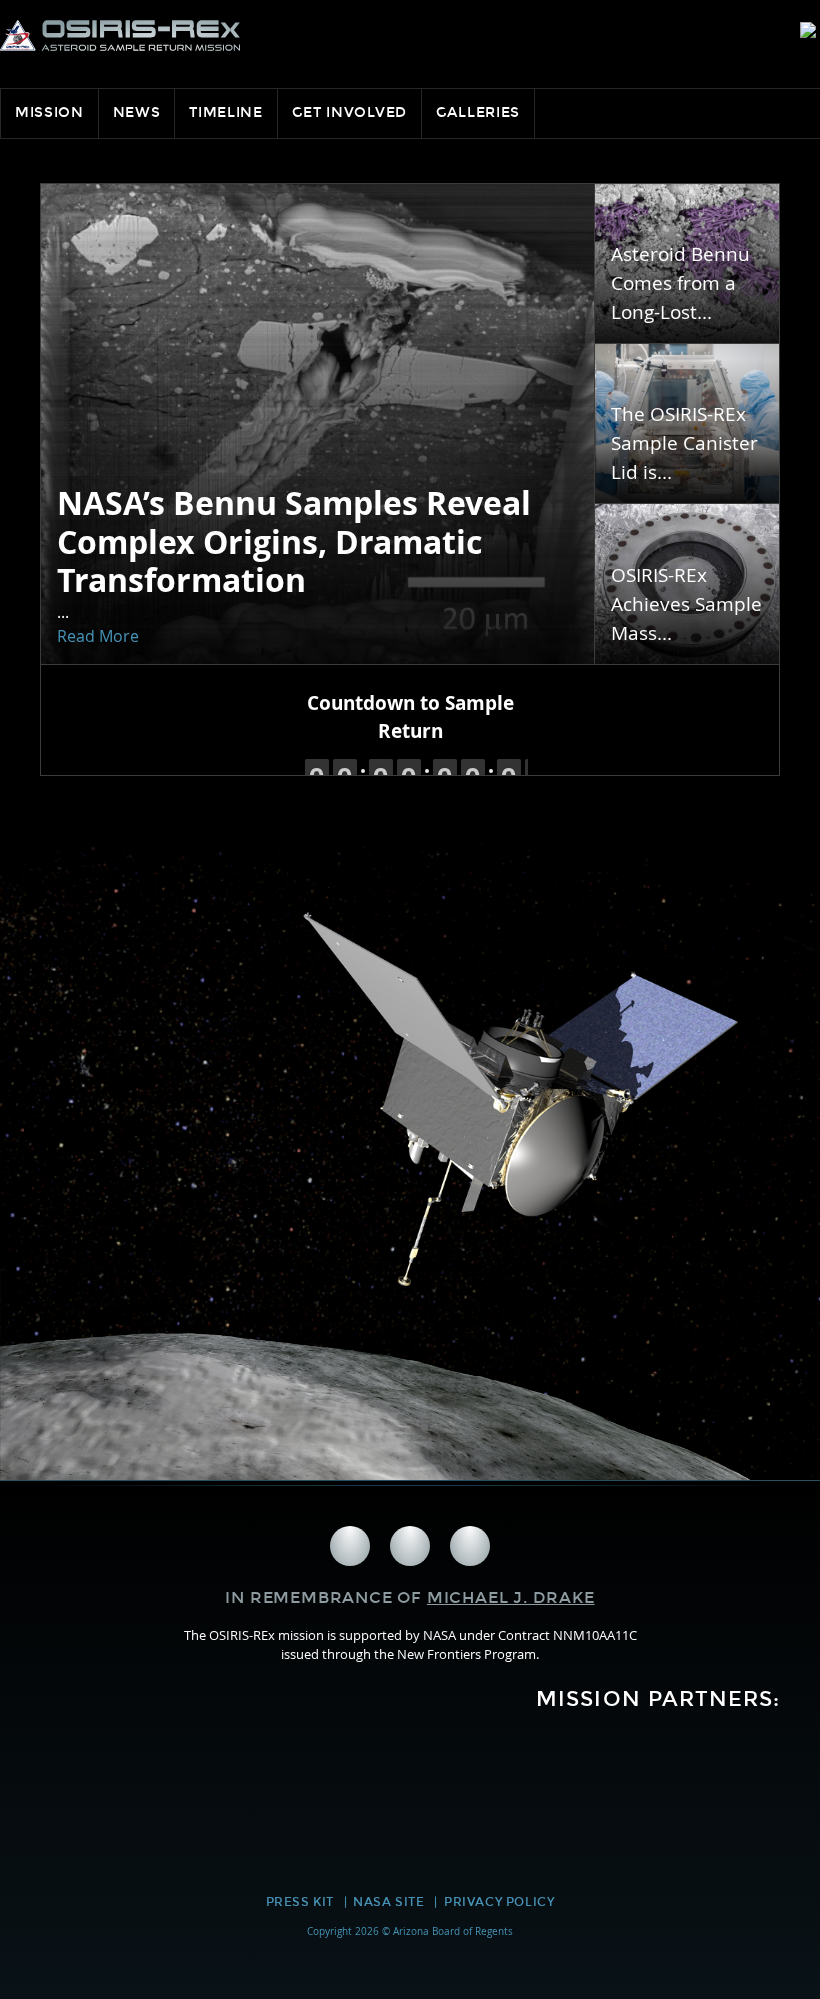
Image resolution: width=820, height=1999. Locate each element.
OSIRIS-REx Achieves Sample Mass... (686, 604)
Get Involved (349, 112)
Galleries (478, 112)
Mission (49, 112)
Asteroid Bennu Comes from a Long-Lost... (680, 283)
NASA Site (388, 1902)
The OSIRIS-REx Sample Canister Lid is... (684, 443)
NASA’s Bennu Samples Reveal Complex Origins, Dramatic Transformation (294, 541)
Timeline (226, 112)
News (137, 112)
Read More (98, 636)
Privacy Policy (499, 1902)
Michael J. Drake (511, 1597)
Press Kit (300, 1902)
